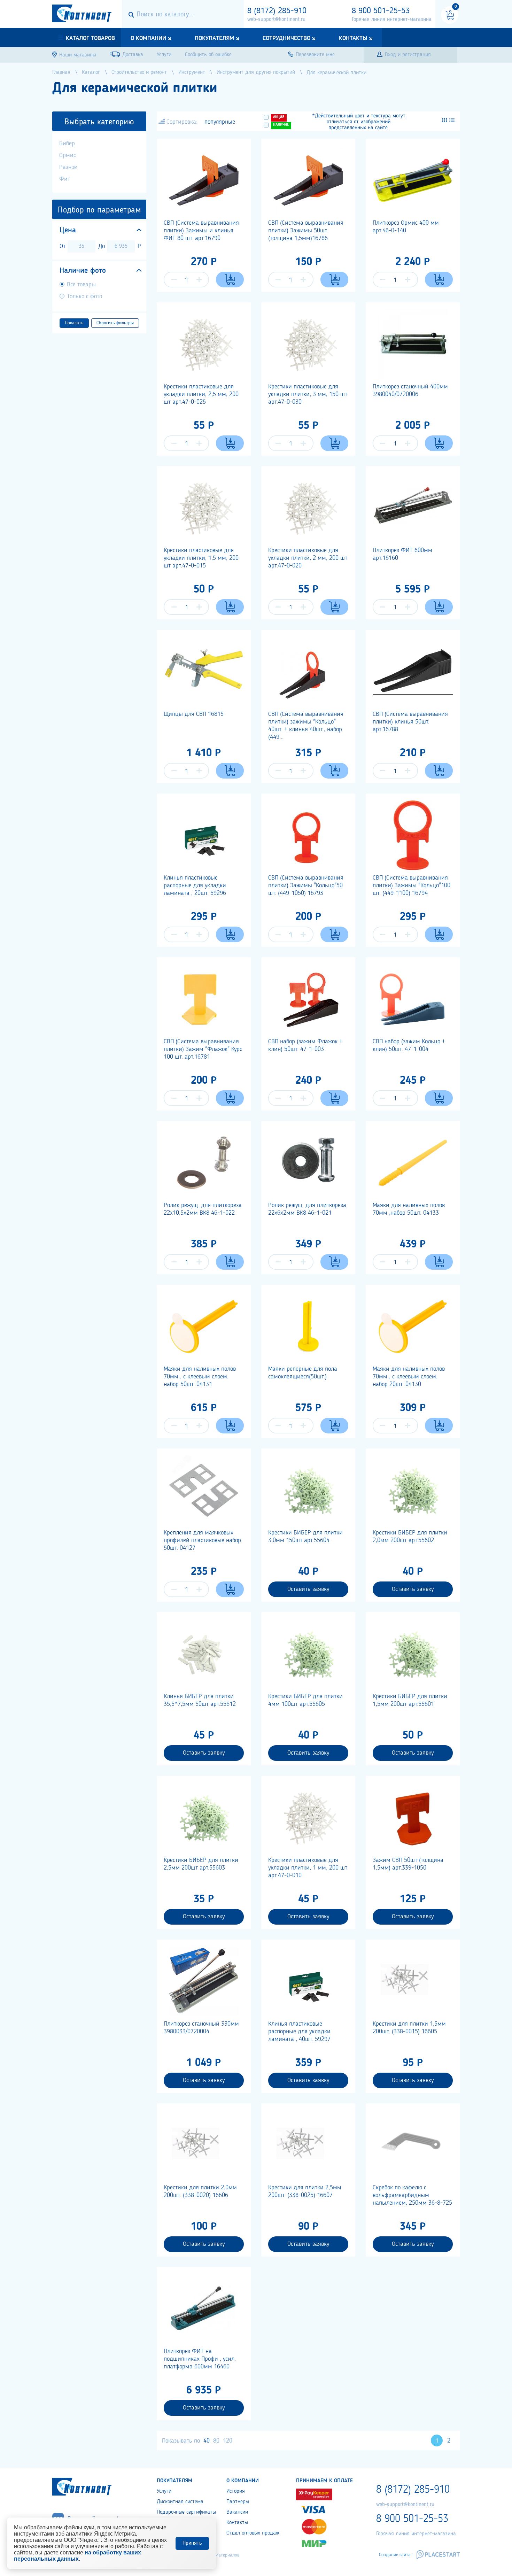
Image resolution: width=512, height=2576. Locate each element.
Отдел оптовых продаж (253, 2533)
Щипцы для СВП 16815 (194, 714)
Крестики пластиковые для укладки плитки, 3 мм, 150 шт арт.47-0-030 (308, 394)
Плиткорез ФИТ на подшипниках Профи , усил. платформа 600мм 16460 (200, 2359)
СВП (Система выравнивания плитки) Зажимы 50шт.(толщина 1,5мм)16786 (306, 231)
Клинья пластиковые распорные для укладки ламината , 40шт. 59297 (299, 2032)
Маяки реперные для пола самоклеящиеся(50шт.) (303, 1373)
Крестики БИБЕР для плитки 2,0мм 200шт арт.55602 (410, 1537)
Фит (65, 179)
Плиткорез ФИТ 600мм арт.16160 (402, 554)
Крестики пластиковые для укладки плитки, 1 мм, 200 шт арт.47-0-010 (308, 1868)
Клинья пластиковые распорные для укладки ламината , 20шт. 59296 (195, 885)
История (236, 2491)
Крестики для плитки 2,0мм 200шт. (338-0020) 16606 (200, 2191)
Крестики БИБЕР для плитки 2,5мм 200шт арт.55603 (201, 1864)
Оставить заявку (308, 1589)
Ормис (68, 155)
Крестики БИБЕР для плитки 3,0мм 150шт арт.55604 (305, 1537)
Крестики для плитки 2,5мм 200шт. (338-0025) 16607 (305, 2191)
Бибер (67, 144)
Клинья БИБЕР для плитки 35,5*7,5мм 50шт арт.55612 (200, 1700)
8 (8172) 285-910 (277, 11)
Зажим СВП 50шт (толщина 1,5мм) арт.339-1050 (408, 1864)
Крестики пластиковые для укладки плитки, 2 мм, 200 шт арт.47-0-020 (308, 558)
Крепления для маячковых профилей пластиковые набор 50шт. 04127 (202, 1540)
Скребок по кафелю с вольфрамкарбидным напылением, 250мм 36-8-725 (412, 2195)
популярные (220, 122)
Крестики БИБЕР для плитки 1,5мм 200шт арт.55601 (410, 1700)
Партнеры (238, 2502)
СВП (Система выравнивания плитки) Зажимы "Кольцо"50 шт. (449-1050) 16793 (306, 885)
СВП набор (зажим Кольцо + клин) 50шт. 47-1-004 (409, 1045)
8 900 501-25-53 (381, 11)
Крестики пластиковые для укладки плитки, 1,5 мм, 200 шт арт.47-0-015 (201, 558)
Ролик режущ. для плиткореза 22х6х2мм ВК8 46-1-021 (307, 1209)
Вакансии (237, 2512)
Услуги (164, 2491)
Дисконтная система (180, 2502)
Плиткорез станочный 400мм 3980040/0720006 (410, 390)
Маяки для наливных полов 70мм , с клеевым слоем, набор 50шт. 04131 (200, 1377)
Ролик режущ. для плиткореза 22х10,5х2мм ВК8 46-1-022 (203, 1209)
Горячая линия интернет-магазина (392, 20)
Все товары (81, 285)
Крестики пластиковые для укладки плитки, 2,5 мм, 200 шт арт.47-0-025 (201, 394)
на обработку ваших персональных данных (77, 2556)
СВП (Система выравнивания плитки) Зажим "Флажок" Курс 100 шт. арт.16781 (203, 1049)
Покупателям (214, 38)
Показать (74, 323)
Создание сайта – (397, 2555)
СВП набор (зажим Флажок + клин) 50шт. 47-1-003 (305, 1045)
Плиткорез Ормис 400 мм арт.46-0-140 (406, 227)
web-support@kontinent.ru (276, 20)
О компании (148, 38)
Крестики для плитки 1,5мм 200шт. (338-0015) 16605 (409, 2028)
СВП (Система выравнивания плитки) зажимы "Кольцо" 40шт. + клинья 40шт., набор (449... (306, 726)
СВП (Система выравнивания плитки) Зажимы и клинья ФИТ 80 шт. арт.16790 (201, 231)
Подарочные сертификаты (186, 2512)
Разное (68, 167)
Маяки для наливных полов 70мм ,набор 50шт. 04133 (409, 1209)
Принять (192, 2543)
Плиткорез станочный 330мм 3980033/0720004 (201, 2028)
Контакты (353, 38)
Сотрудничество (286, 38)
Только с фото (84, 296)
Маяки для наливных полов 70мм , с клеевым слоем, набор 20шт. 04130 (409, 1377)
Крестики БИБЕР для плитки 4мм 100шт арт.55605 (305, 1700)
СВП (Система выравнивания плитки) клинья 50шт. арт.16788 (410, 722)
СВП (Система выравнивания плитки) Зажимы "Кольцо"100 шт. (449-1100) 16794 (412, 885)
